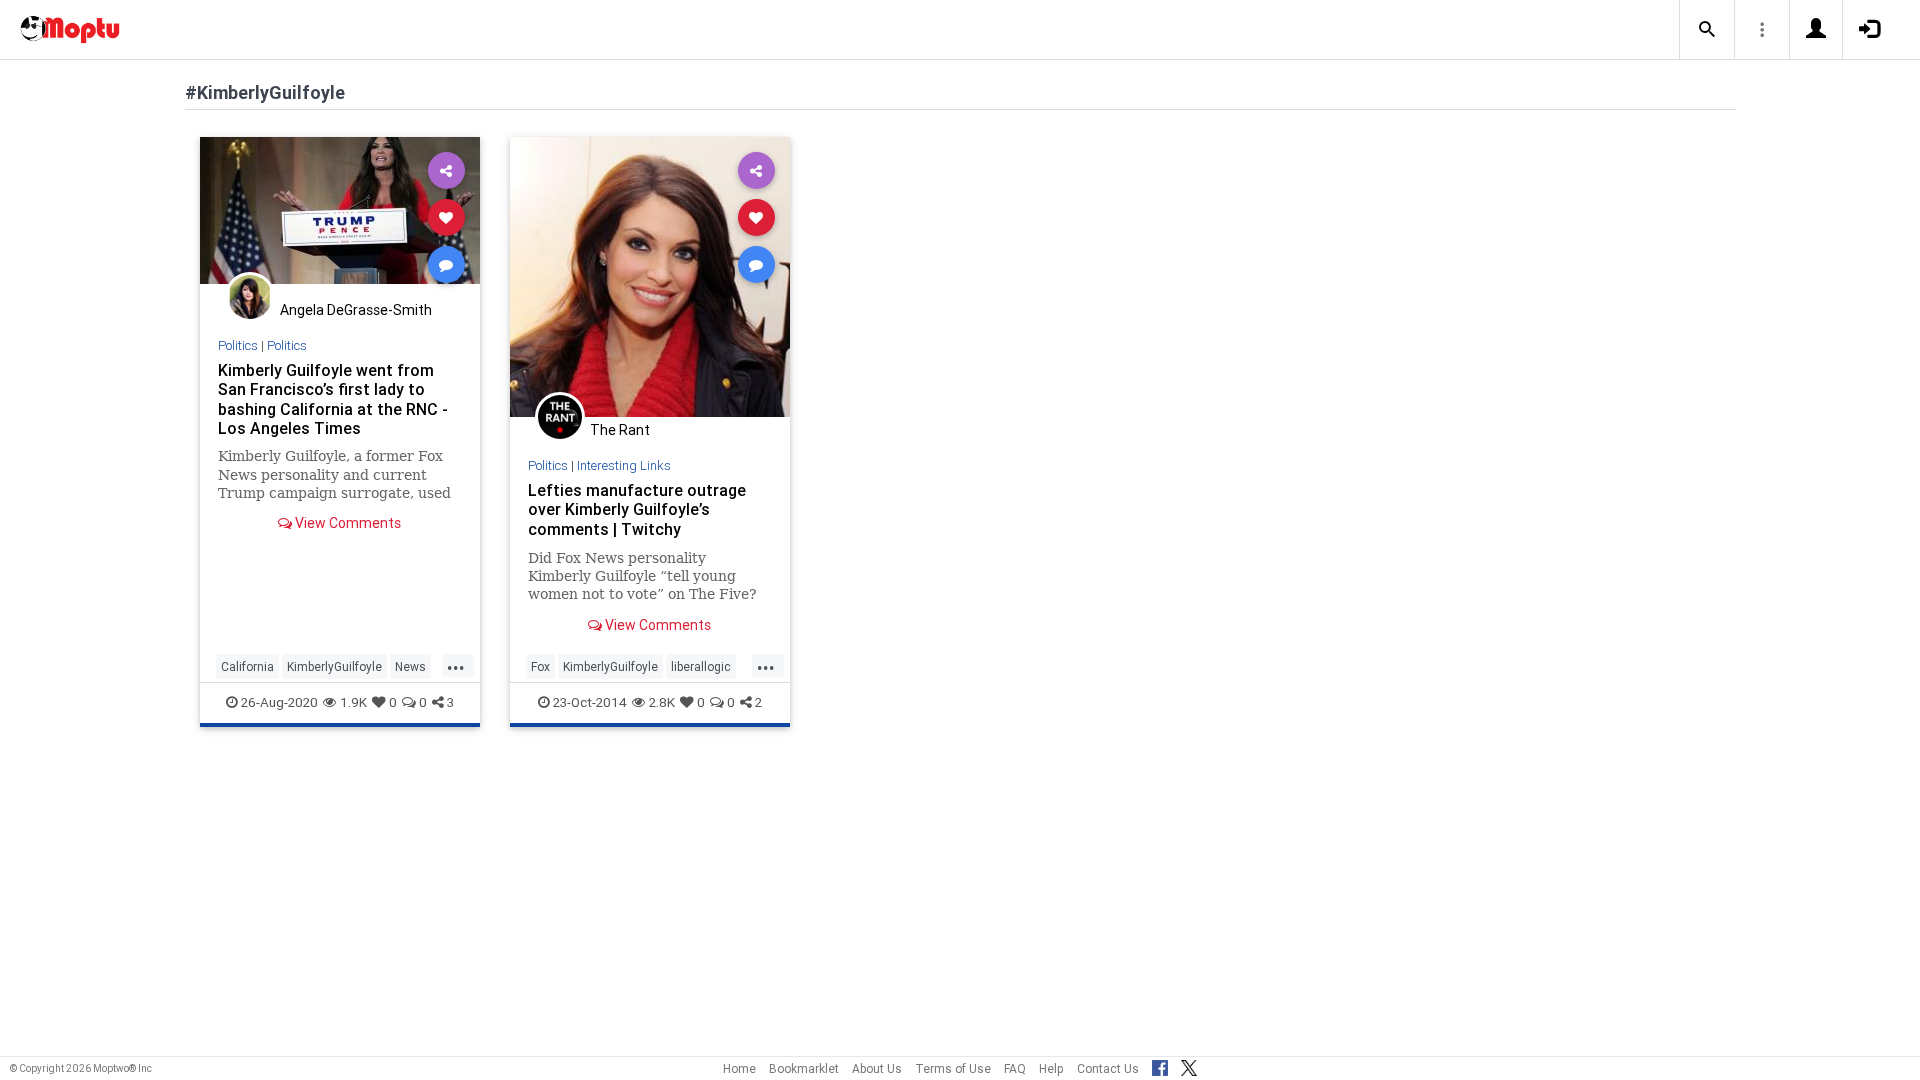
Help (1051, 1068)
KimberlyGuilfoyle (334, 666)
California (247, 666)
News (410, 666)
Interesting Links (624, 465)
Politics (238, 345)
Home (739, 1068)
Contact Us (1108, 1068)
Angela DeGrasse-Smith (356, 310)
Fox (540, 666)
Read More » (340, 216)
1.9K (353, 702)
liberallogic (701, 666)
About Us (877, 1068)
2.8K (662, 702)
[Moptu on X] (1189, 1065)
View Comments (346, 523)
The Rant (620, 430)
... (456, 665)
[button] (1707, 30)
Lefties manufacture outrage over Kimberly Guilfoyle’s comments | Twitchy (637, 509)
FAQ (1015, 1068)
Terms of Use (953, 1068)
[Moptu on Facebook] (1160, 1065)
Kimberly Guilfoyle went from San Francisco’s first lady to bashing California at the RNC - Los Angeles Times (333, 398)
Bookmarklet (804, 1068)
